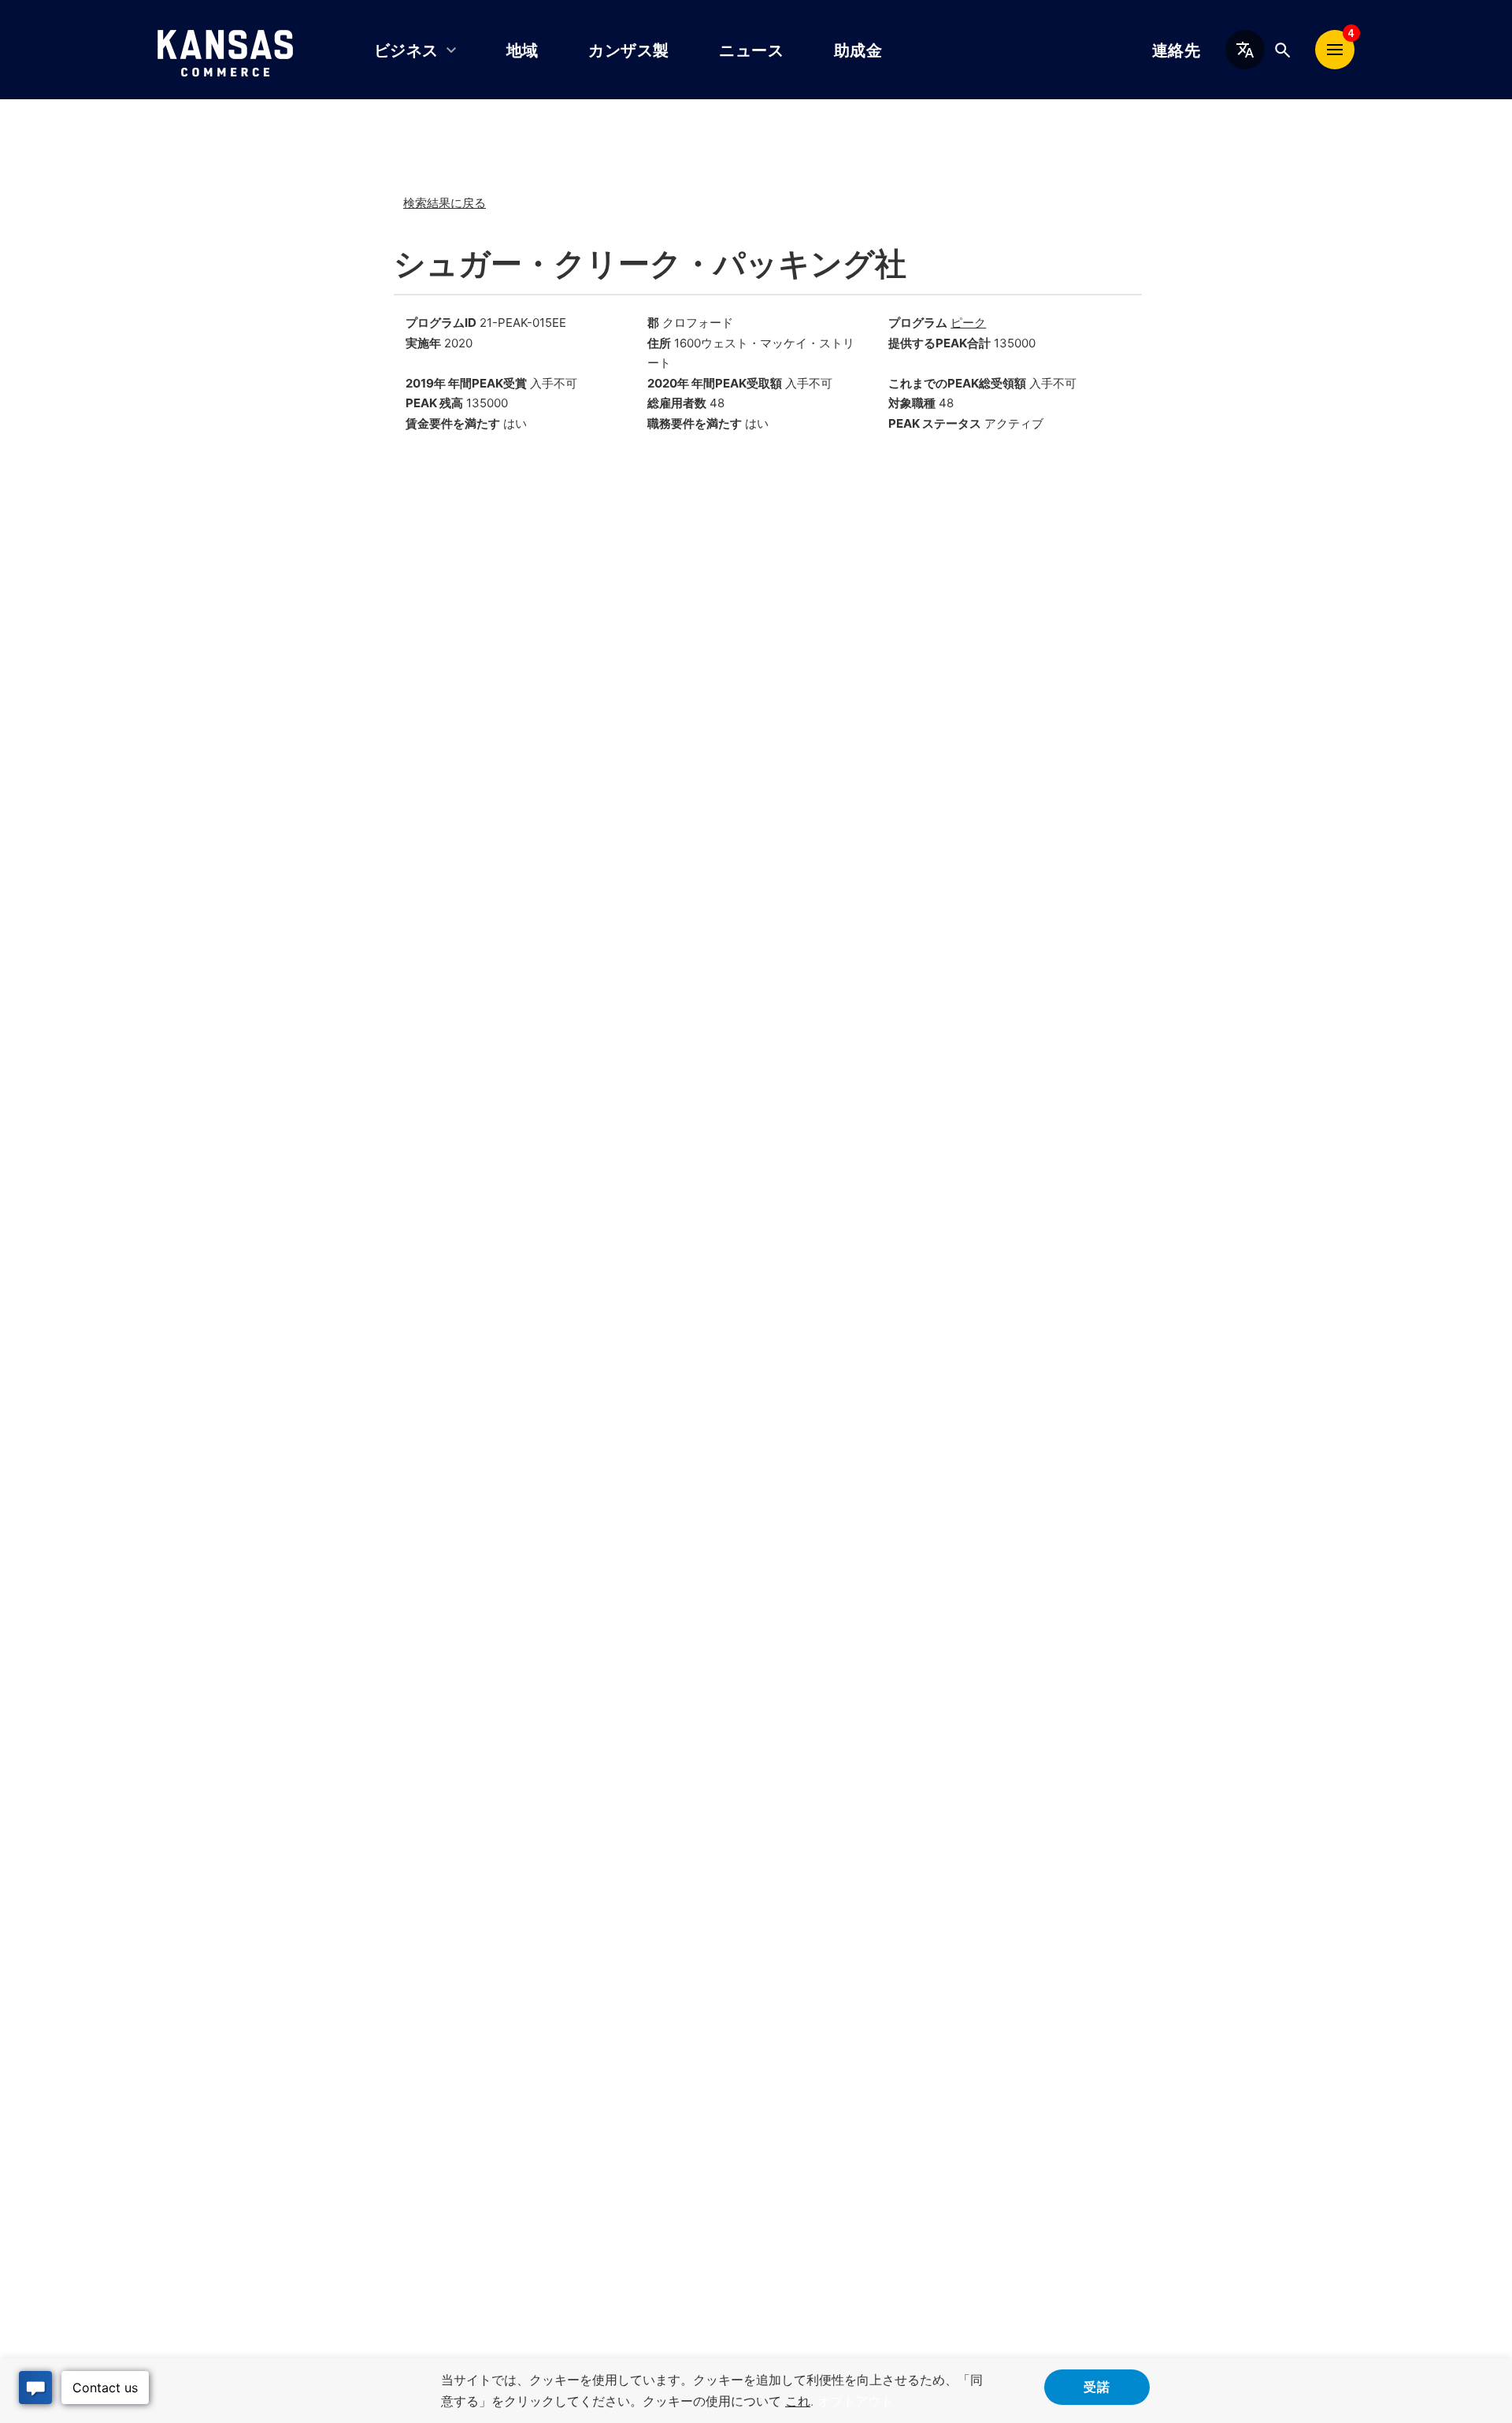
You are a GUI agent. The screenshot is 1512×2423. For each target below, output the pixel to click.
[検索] (1282, 50)
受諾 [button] (1097, 2386)
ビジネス (406, 50)
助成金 (858, 50)
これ (798, 2401)
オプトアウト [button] (855, 2401)
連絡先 (1176, 50)
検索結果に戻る (445, 203)
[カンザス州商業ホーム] (225, 50)
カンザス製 (628, 50)
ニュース (751, 50)
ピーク (968, 323)
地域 (523, 50)
